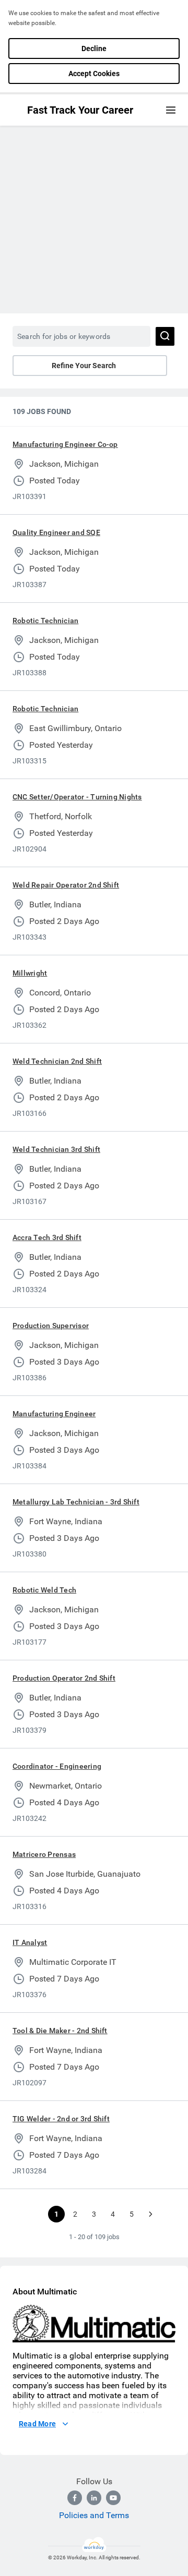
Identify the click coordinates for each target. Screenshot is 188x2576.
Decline (94, 48)
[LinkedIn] (94, 2498)
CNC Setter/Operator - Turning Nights (77, 797)
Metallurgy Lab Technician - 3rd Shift (76, 1502)
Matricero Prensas (44, 1854)
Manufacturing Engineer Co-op (65, 444)
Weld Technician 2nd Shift (57, 1061)
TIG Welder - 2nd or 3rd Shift (61, 2119)
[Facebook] (75, 2498)
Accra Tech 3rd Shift (47, 1237)
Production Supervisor (51, 1326)
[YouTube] (113, 2498)
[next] (150, 2214)
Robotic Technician (45, 621)
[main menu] (171, 110)
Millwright (30, 973)
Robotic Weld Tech (44, 1590)
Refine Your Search (84, 366)
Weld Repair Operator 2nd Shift (66, 885)
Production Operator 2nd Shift (64, 1678)
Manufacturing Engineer (54, 1414)
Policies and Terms (94, 2515)
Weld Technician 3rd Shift (56, 1149)
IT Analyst (30, 1942)
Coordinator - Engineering (57, 1766)
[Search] (165, 336)
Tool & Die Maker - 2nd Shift (60, 2031)
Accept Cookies (94, 74)
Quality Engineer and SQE (56, 532)
